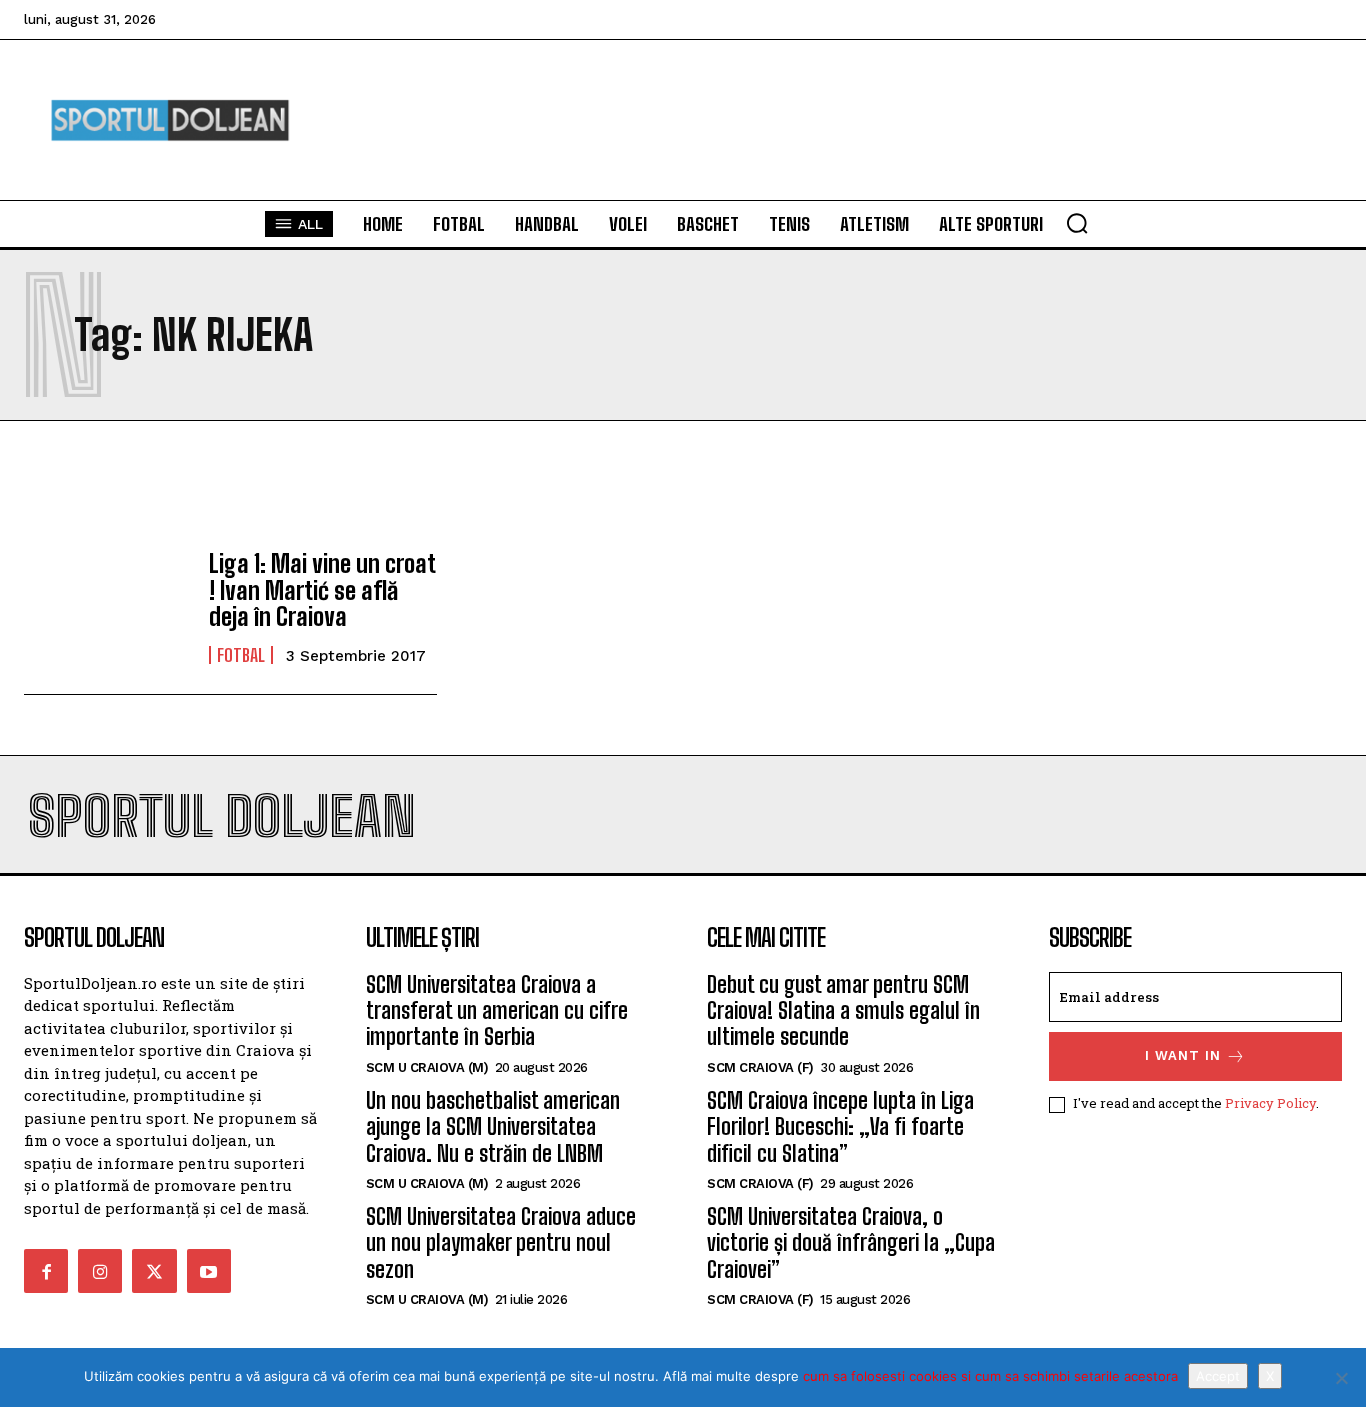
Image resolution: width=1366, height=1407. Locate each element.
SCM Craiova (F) (760, 1067)
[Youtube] (209, 1271)
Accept (1218, 1376)
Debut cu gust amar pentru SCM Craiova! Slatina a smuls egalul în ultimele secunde (843, 1011)
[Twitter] (154, 1271)
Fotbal (241, 655)
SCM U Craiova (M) (427, 1067)
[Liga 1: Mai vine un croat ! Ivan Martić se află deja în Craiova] (106, 608)
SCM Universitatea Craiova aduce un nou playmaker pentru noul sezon (501, 1243)
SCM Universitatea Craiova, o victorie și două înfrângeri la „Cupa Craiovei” (851, 1243)
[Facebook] (46, 1271)
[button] (1077, 223)
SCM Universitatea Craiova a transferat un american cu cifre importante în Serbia (497, 1011)
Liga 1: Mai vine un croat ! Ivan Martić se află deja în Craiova (322, 590)
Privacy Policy (1270, 1103)
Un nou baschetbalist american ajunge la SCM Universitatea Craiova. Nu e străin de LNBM (493, 1127)
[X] (1341, 1378)
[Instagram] (100, 1271)
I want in (1183, 1055)
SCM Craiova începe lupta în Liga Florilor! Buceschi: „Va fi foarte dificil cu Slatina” (840, 1127)
